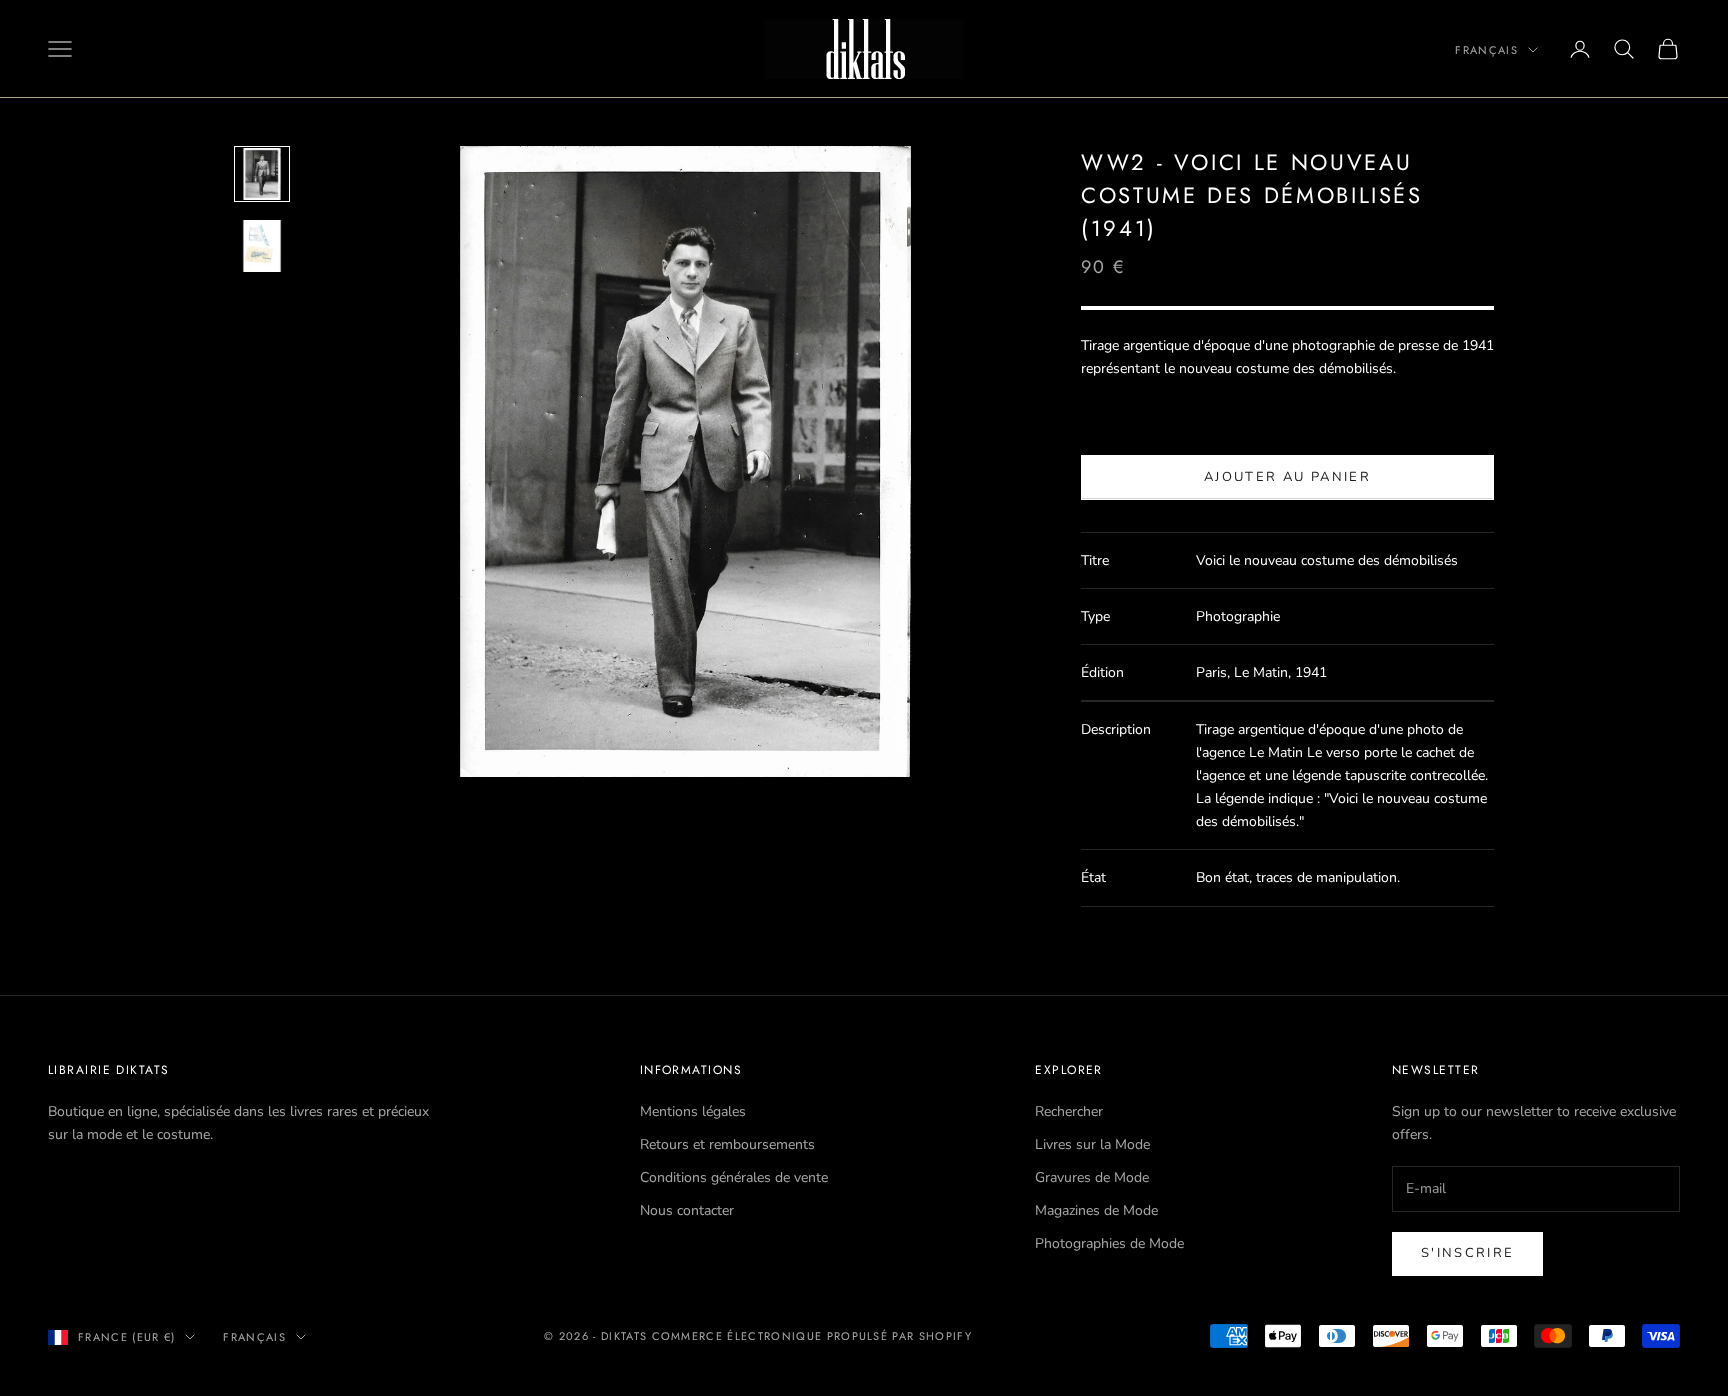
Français (1486, 50)
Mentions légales (693, 1111)
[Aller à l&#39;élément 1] (262, 174)
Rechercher (1069, 1111)
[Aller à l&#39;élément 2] (262, 246)
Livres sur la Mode (1092, 1144)
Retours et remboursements (727, 1144)
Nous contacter (687, 1210)
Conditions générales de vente (734, 1177)
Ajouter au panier (1287, 477)
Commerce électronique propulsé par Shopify (812, 1336)
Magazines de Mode (1096, 1210)
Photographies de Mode (1109, 1243)
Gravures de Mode (1092, 1177)
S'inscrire (1467, 1253)
